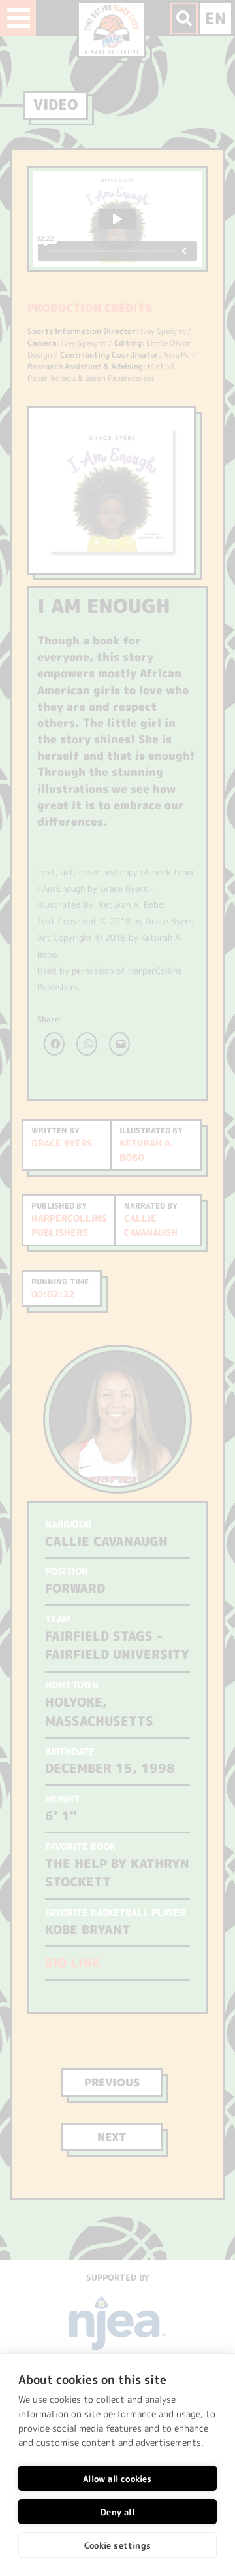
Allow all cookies (117, 2479)
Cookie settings (117, 2545)
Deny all (117, 2512)
